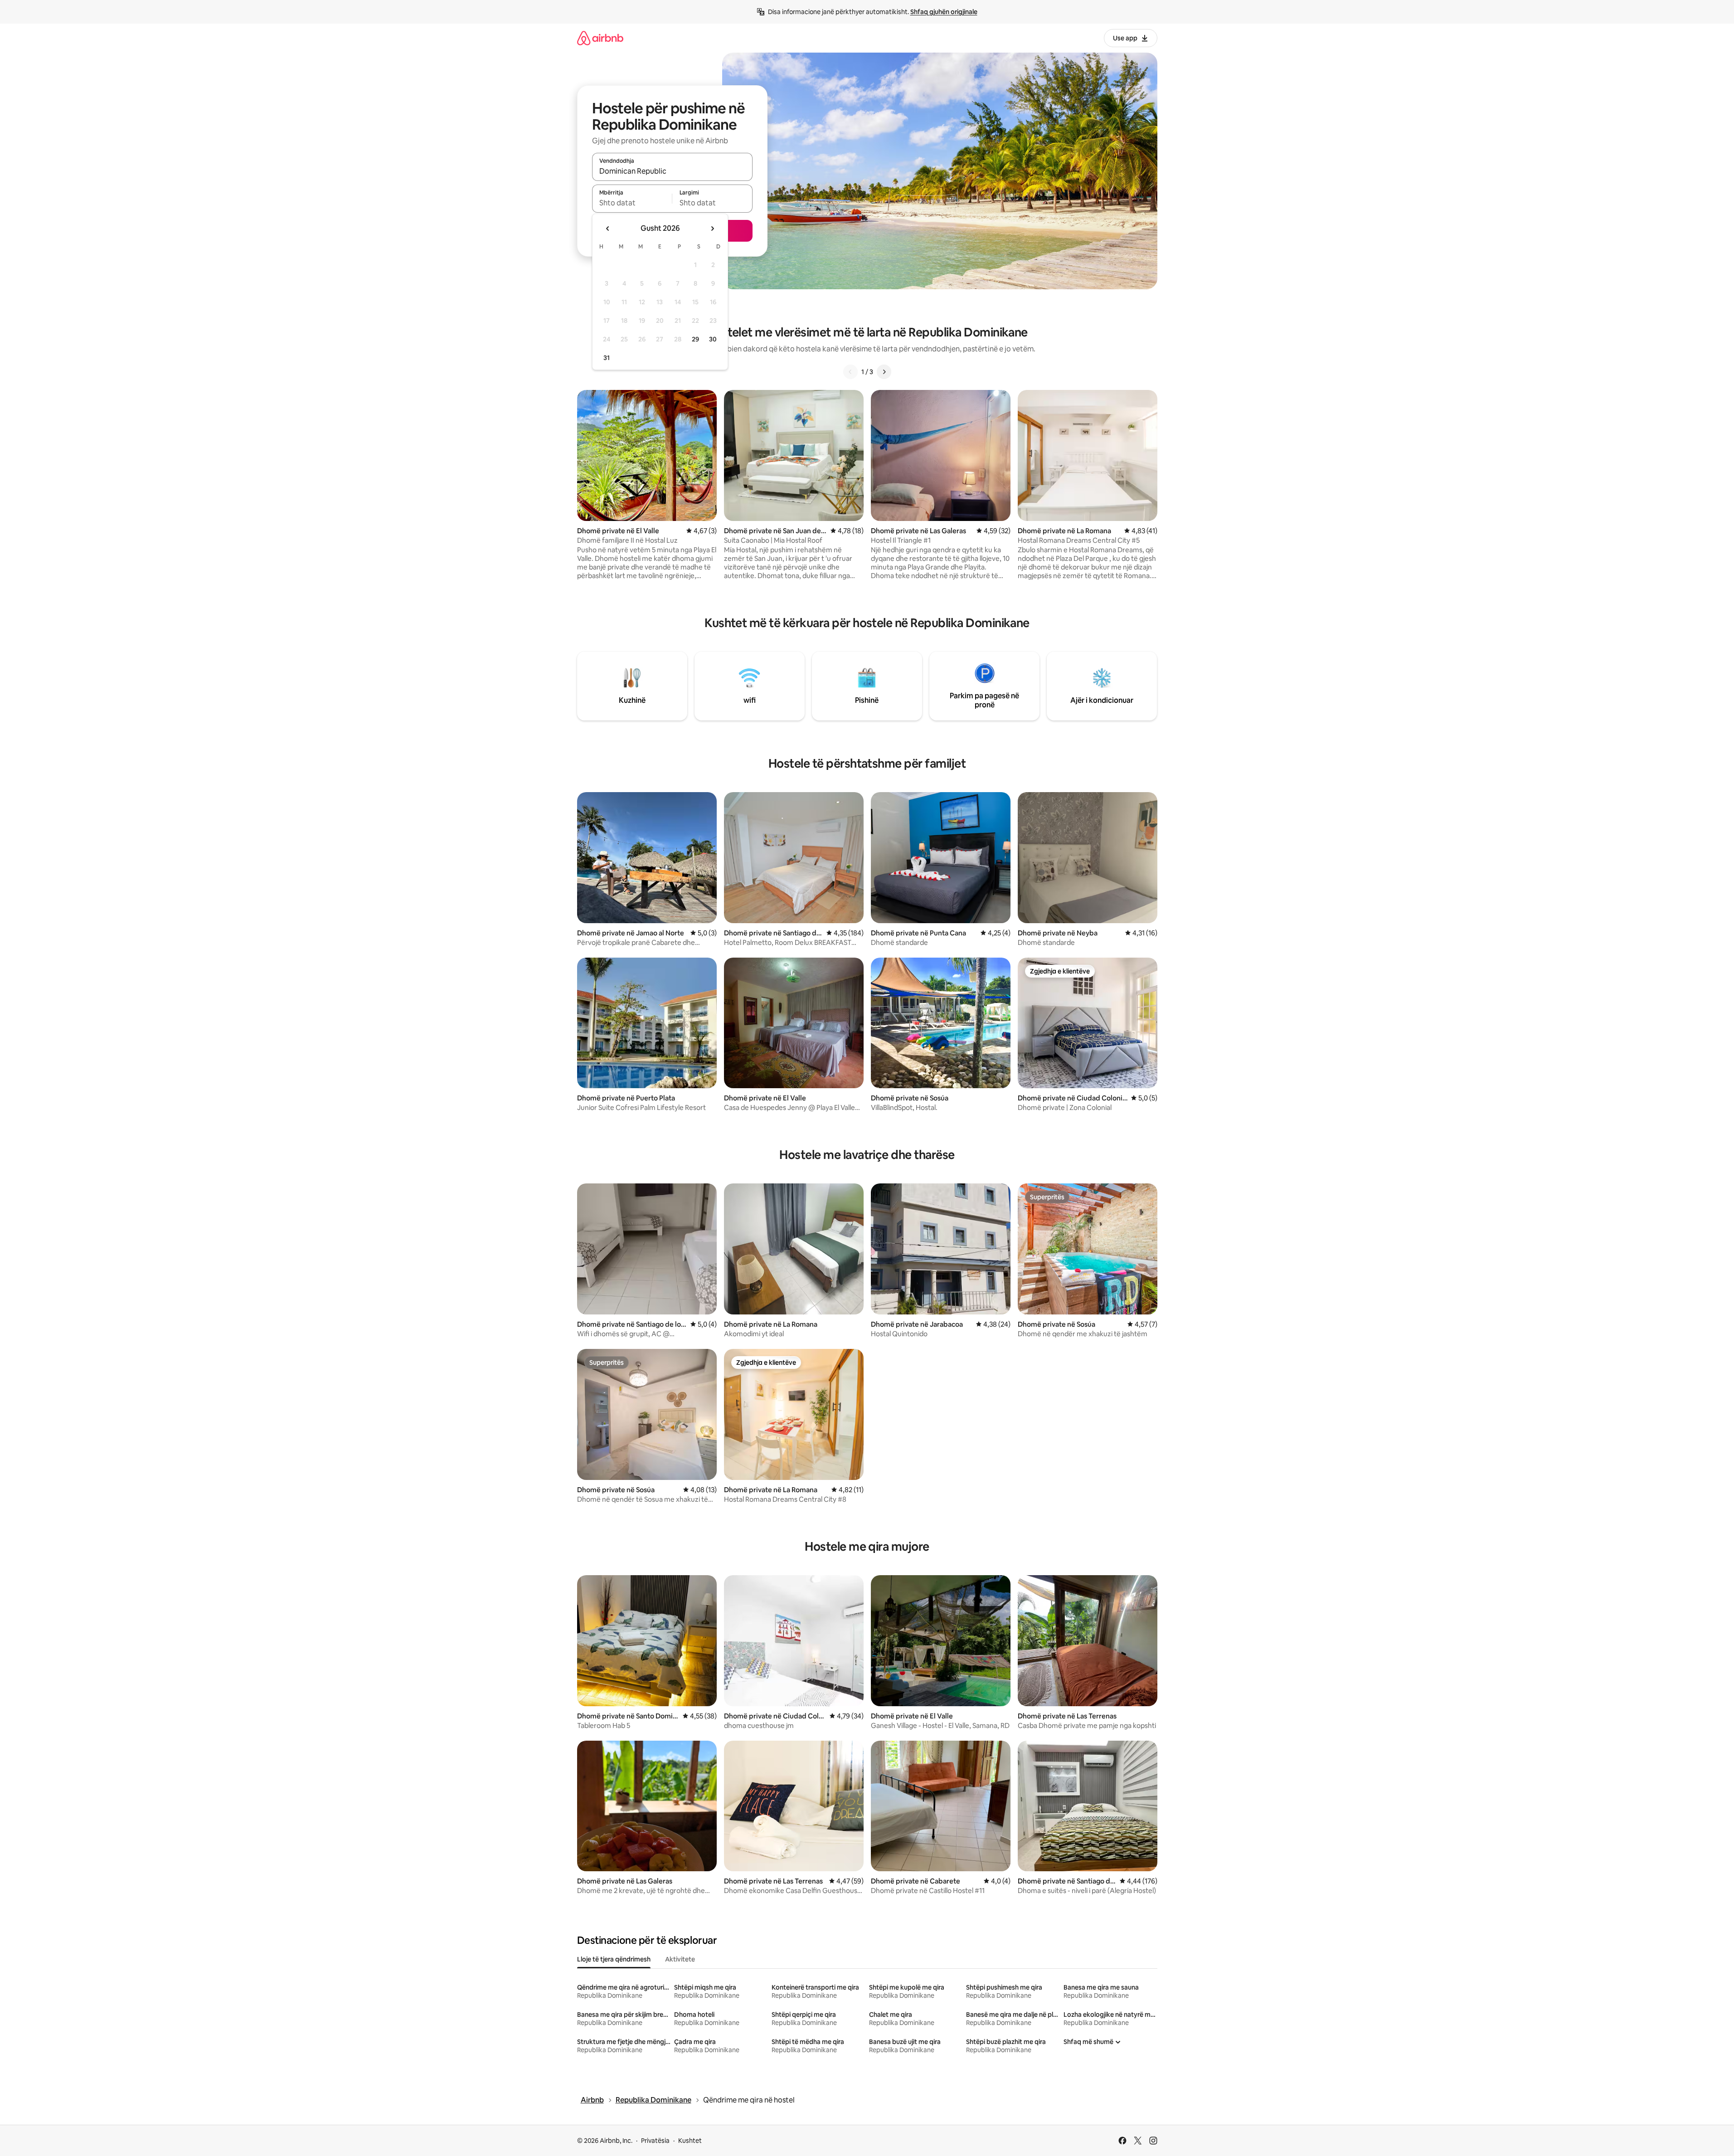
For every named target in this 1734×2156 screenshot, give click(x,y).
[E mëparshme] (850, 372)
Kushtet (690, 2141)
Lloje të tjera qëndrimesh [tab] (614, 1959)
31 (607, 358)
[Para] (884, 372)
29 (695, 339)
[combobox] (672, 171)
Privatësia (655, 2141)
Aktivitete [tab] (680, 1959)
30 (713, 339)
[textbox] (632, 203)
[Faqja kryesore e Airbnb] (600, 38)
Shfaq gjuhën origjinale (944, 12)
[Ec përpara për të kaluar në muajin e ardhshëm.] (712, 229)
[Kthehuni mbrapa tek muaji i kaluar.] (608, 229)
